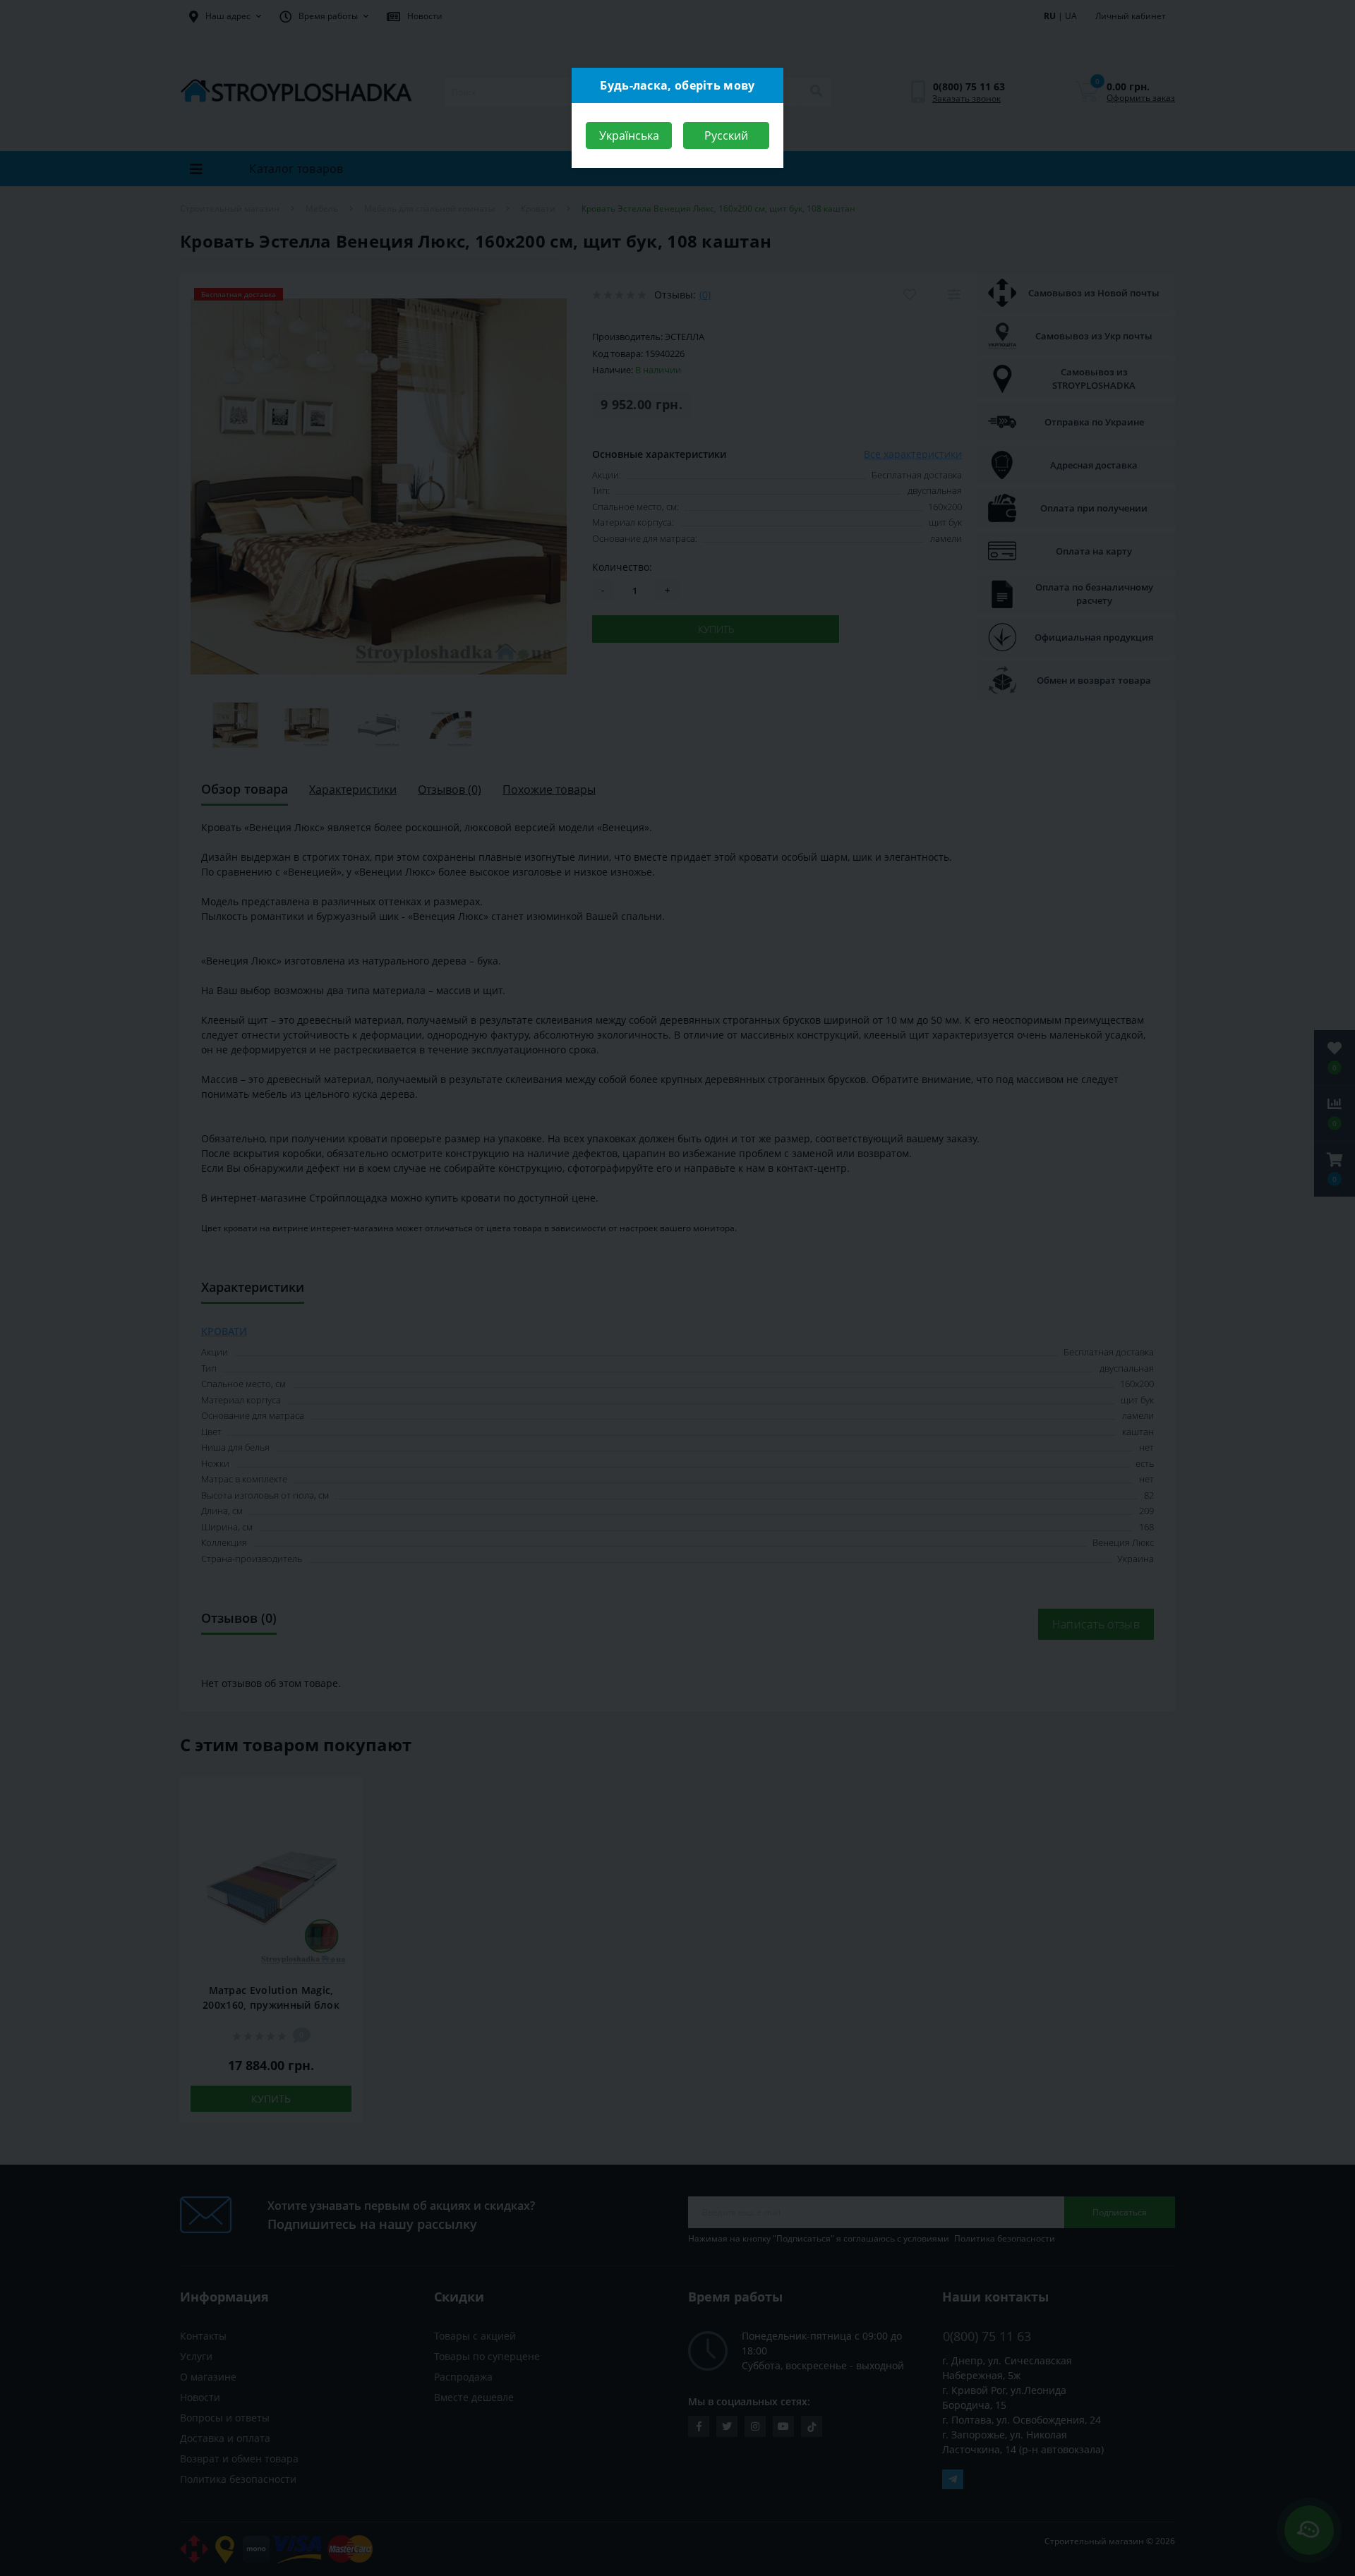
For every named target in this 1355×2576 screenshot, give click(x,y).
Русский (726, 135)
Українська (629, 135)
